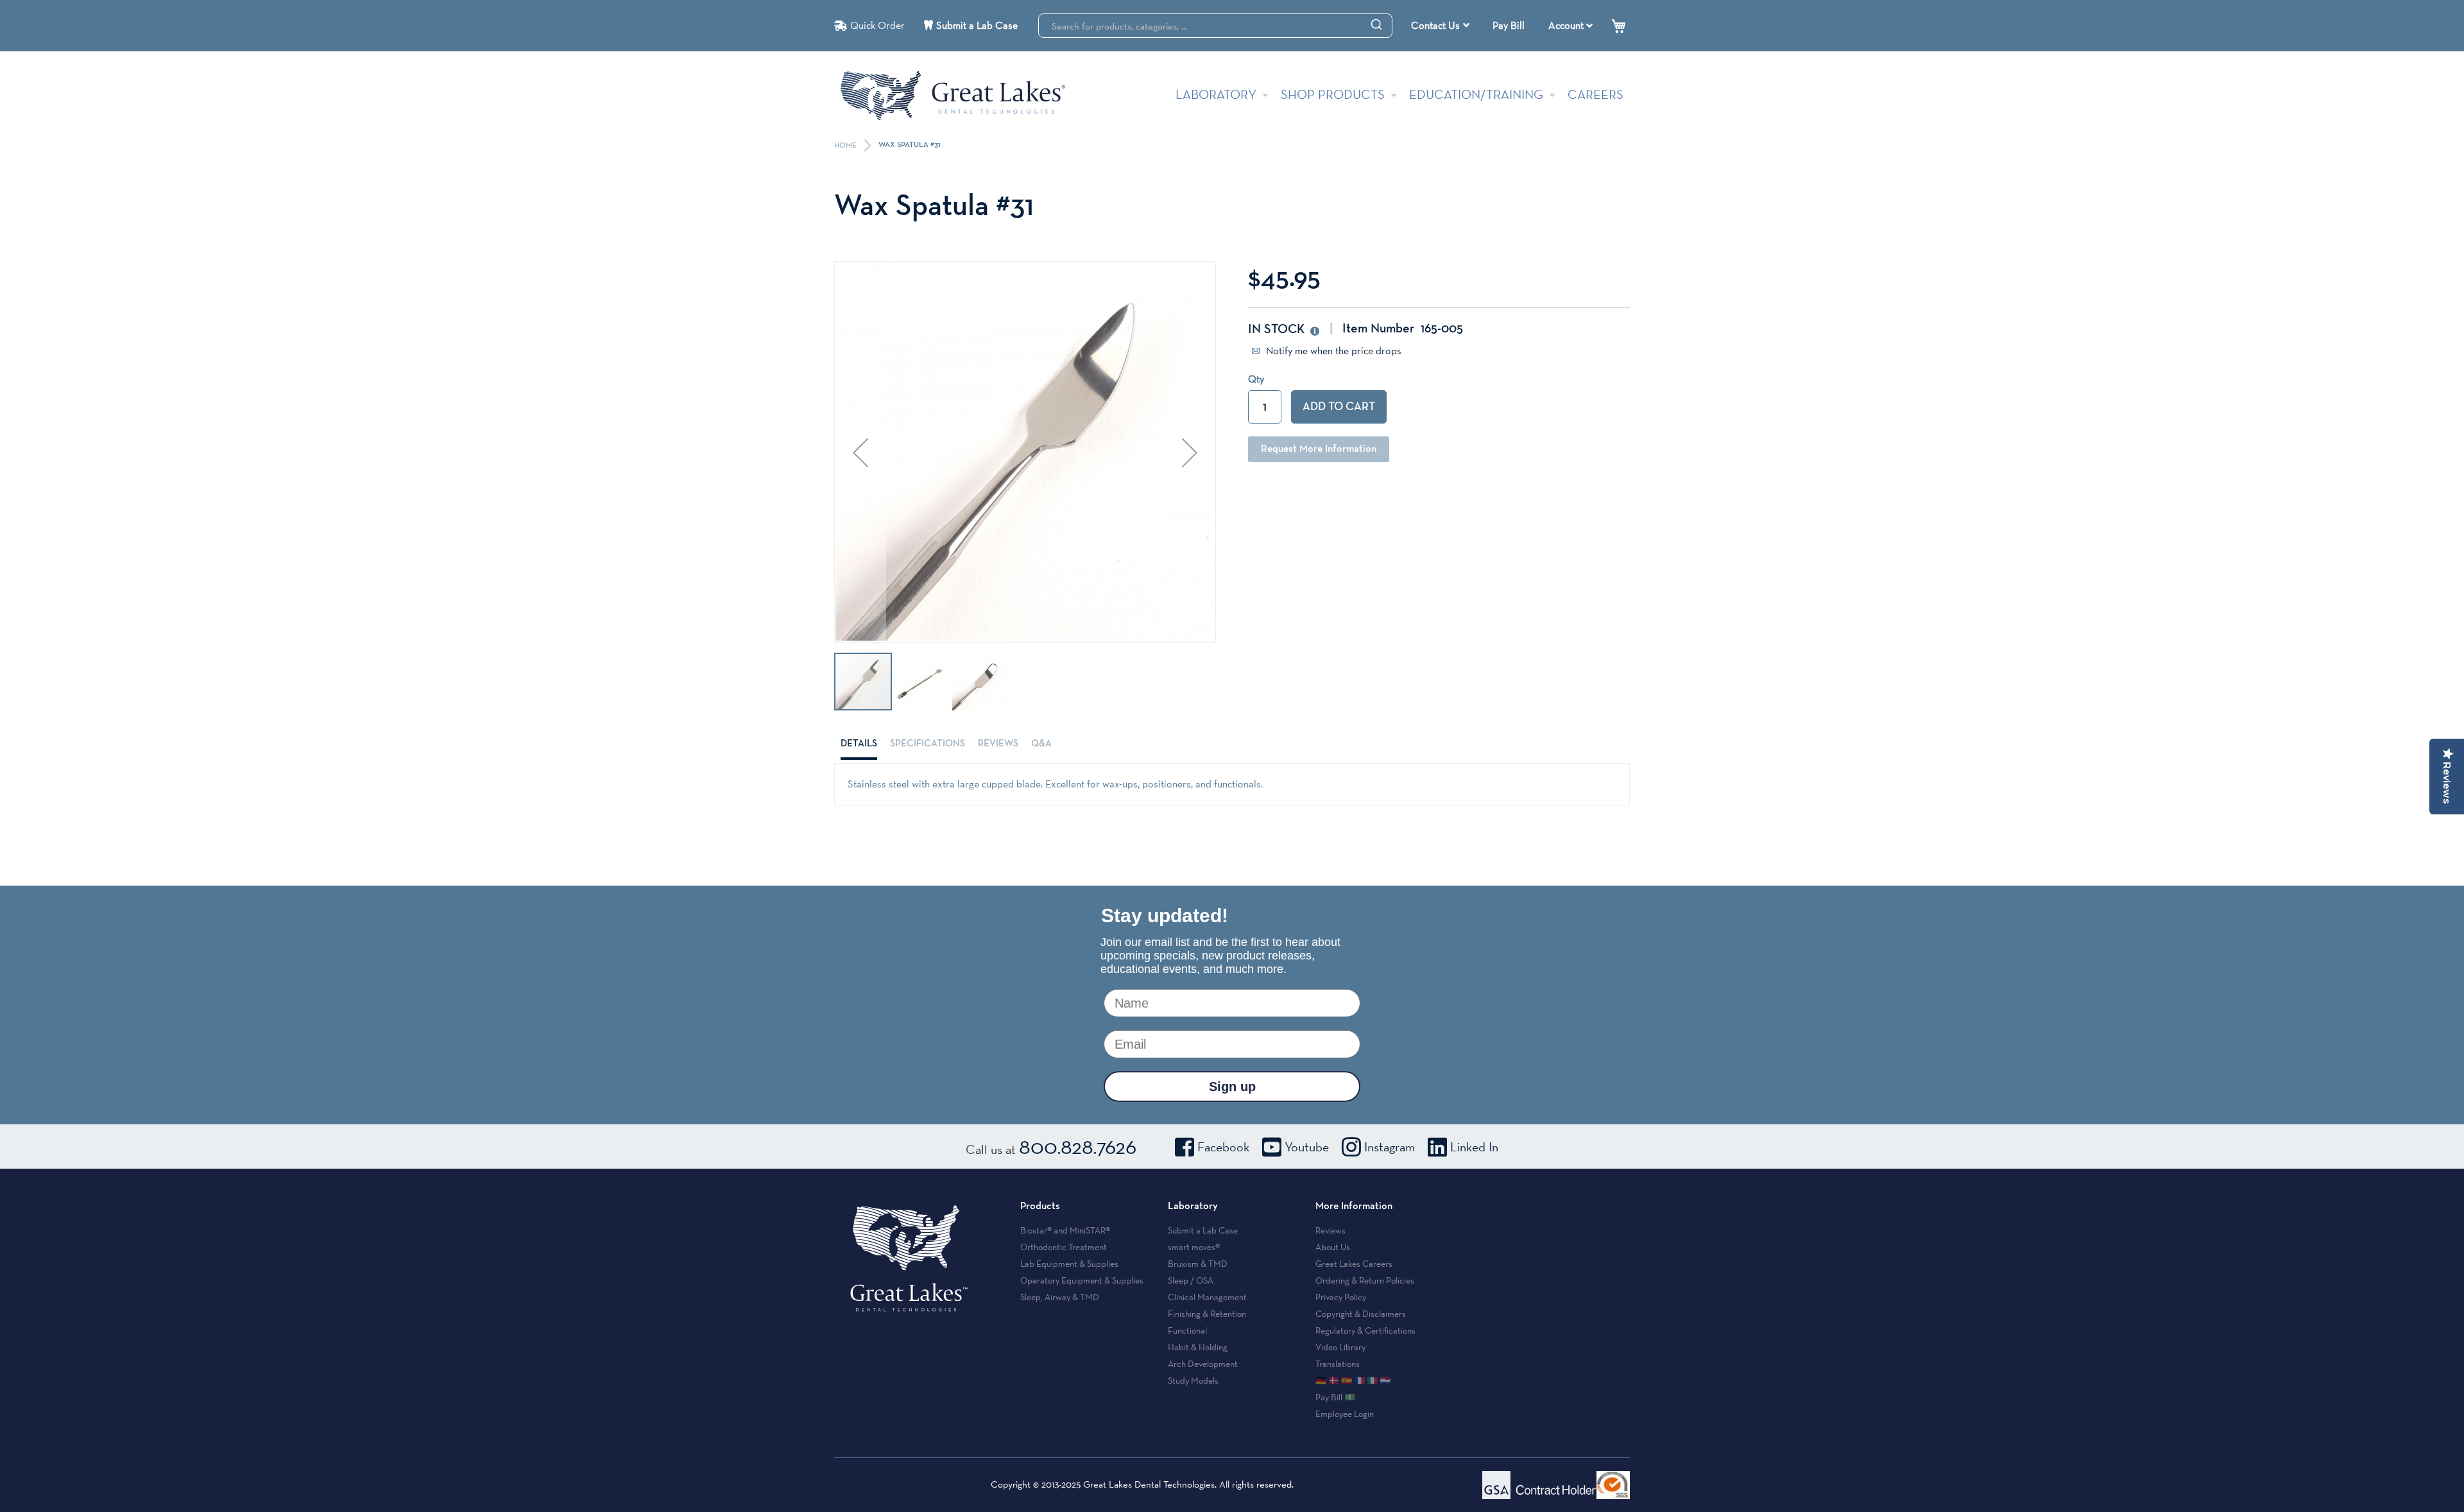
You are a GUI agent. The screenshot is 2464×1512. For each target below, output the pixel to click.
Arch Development (1203, 1364)
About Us (1333, 1247)
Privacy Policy (1341, 1297)
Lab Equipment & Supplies (1069, 1264)
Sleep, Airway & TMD (1060, 1297)
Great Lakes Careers (1354, 1264)
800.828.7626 (1078, 1146)
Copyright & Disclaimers (1361, 1314)
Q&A (1041, 743)
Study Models (1193, 1380)
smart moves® (1194, 1247)
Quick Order (877, 25)
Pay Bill (1509, 25)
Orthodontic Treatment (1064, 1247)
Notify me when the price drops (1332, 351)
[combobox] (1215, 26)
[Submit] (1376, 24)
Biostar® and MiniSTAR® (1065, 1230)
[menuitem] (1440, 26)
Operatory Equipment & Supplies (1082, 1280)
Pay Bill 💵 (1335, 1397)
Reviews (998, 743)
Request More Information (1319, 449)
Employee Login (1345, 1414)
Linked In (1474, 1147)
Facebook (1223, 1147)
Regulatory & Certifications (1365, 1330)
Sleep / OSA (1191, 1280)
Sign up (1232, 1087)
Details (859, 743)
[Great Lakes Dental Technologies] (953, 95)
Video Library (1340, 1347)
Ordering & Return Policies (1365, 1280)
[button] (860, 452)
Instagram (1390, 1147)
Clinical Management (1207, 1297)
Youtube (1307, 1147)
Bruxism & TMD (1198, 1264)
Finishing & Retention (1207, 1314)
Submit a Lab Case (977, 25)
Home (846, 146)
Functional (1187, 1330)
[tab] (859, 744)
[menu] (1442, 26)
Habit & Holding (1198, 1347)
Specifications (928, 743)
